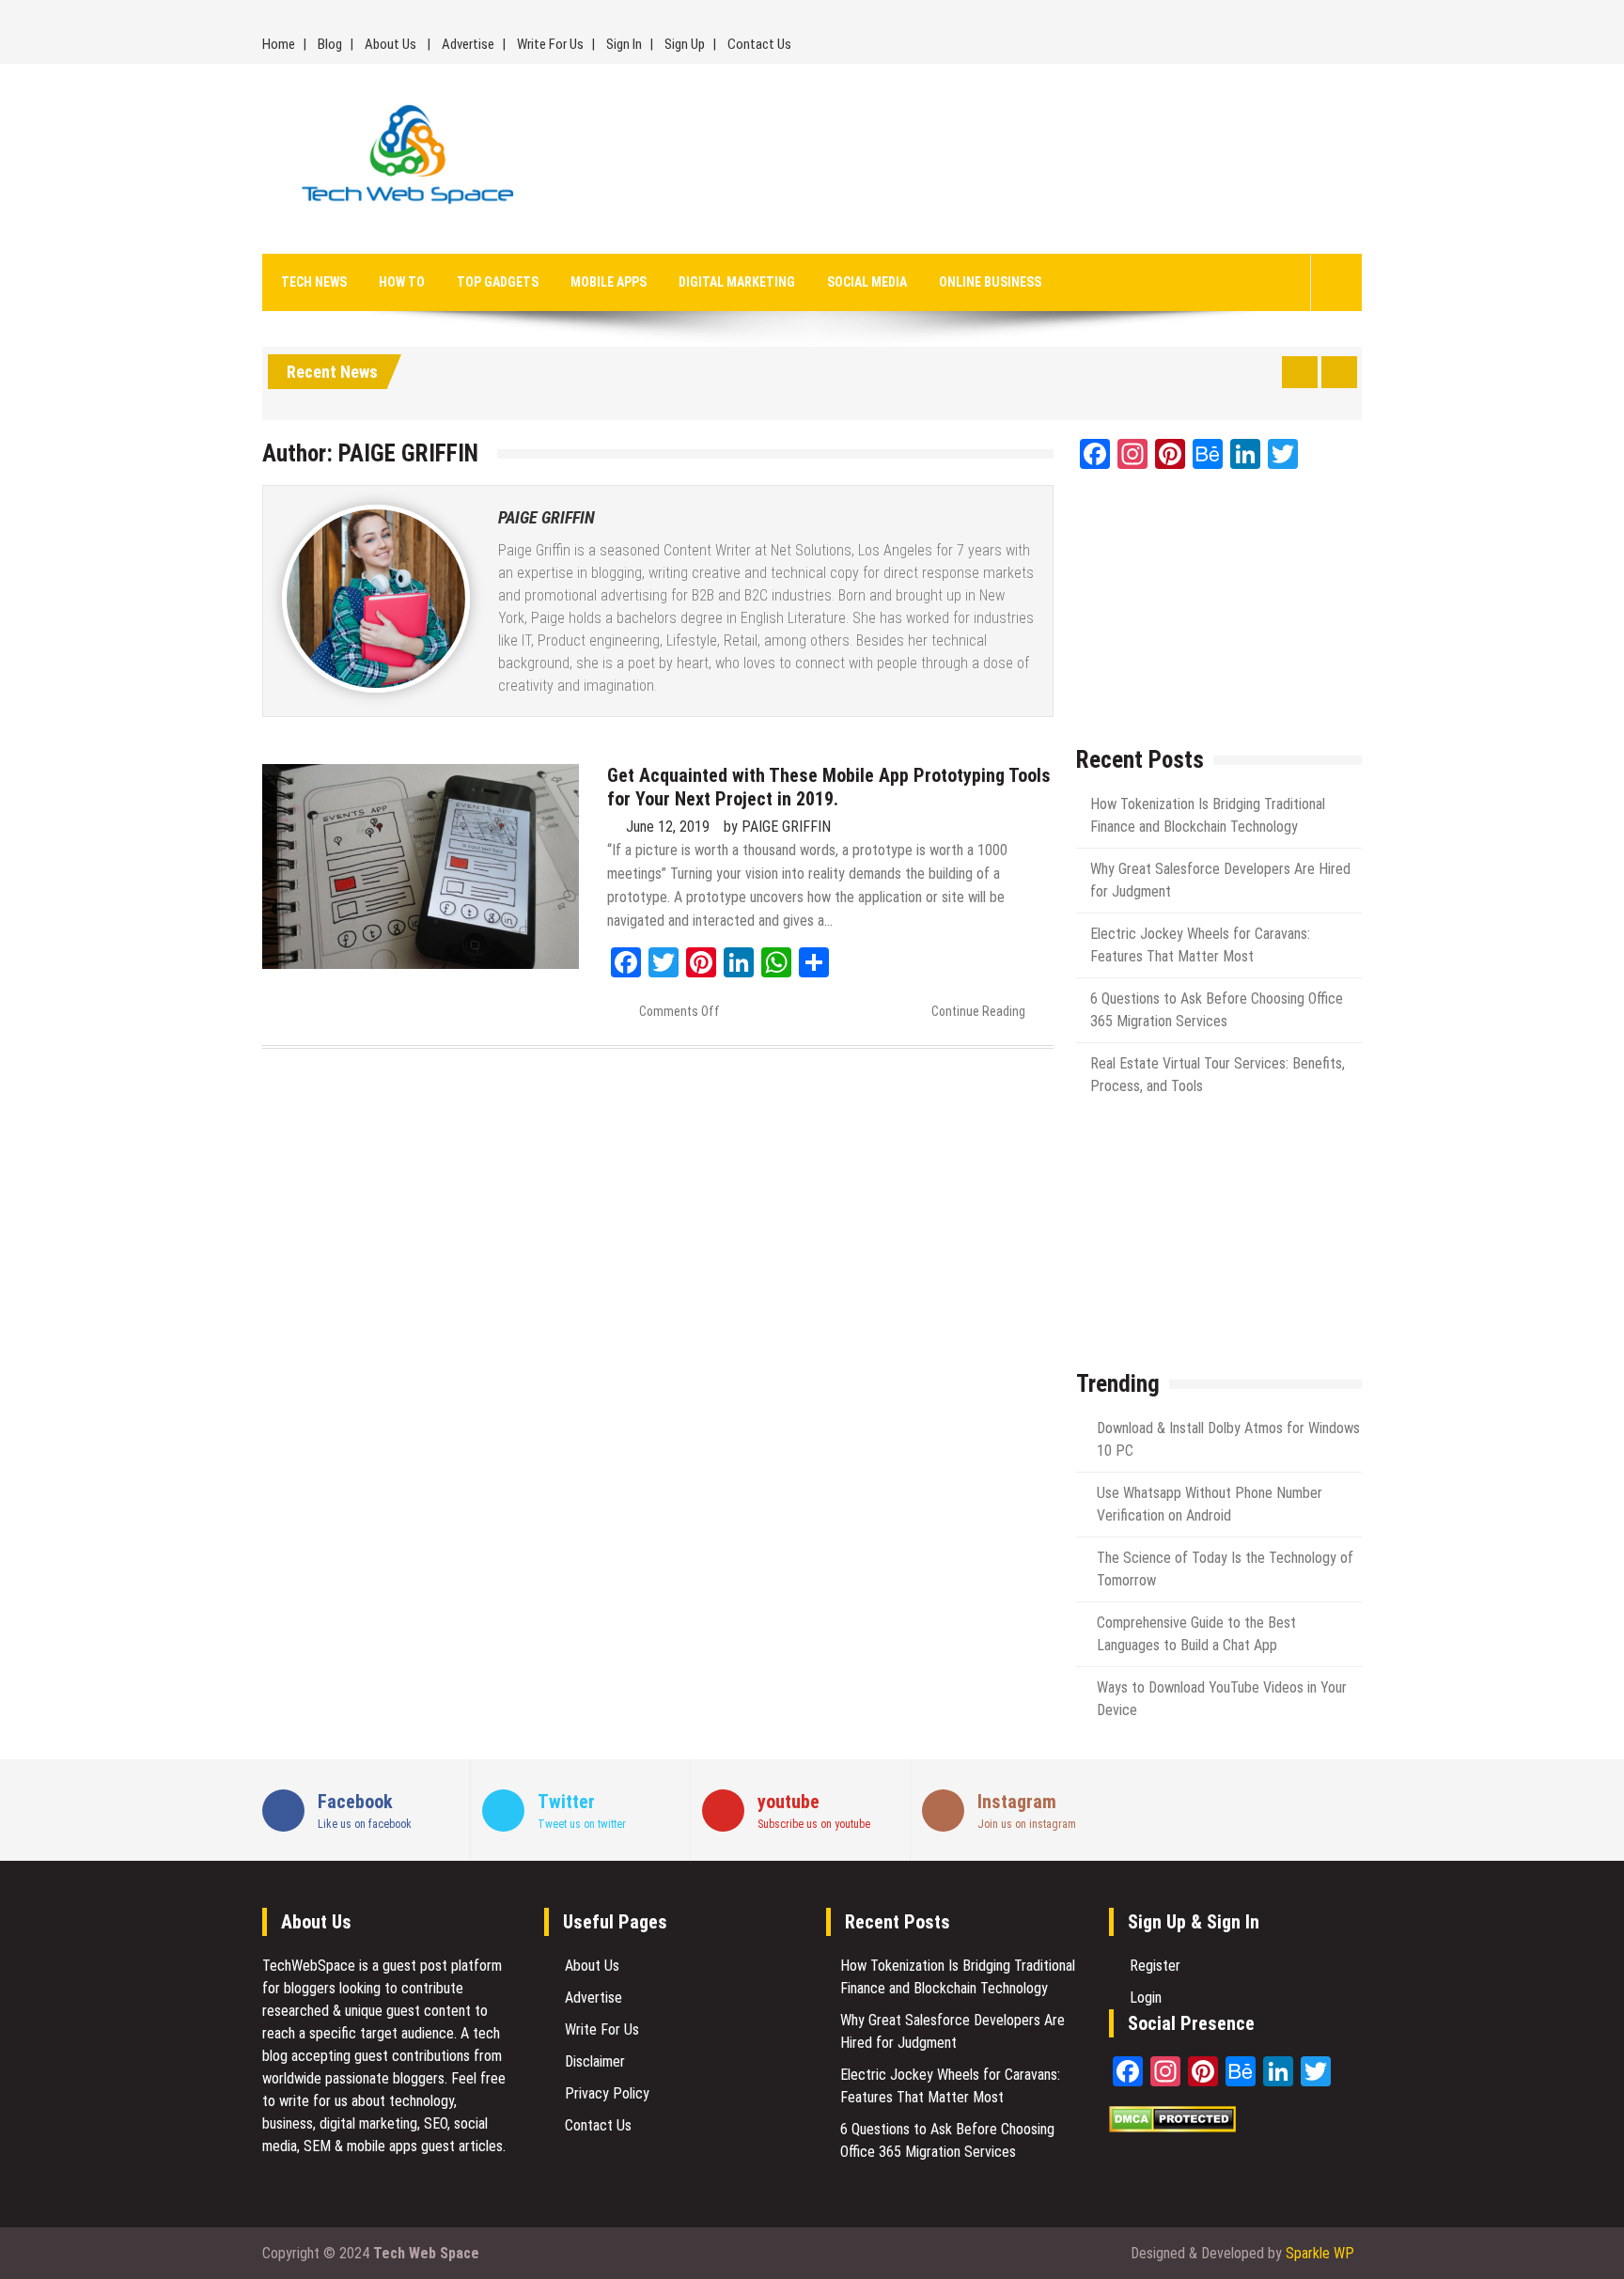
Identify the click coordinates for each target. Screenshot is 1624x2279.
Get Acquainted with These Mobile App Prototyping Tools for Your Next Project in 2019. (829, 787)
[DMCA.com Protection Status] (1172, 2127)
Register (1155, 1966)
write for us (313, 2101)
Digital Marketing (737, 282)
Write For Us (550, 44)
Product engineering (599, 640)
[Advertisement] (984, 159)
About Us (390, 44)
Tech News (314, 282)
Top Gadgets (498, 282)
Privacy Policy (607, 2093)
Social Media (867, 282)
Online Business (990, 282)
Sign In (624, 44)
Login (1146, 1998)
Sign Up (685, 44)
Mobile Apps (609, 282)
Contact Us (759, 44)
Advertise (468, 44)
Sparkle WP (1320, 2253)
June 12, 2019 (668, 827)
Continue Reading (978, 1011)
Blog (330, 44)
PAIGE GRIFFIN (547, 517)
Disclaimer (595, 2061)
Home (279, 44)
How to (402, 282)
